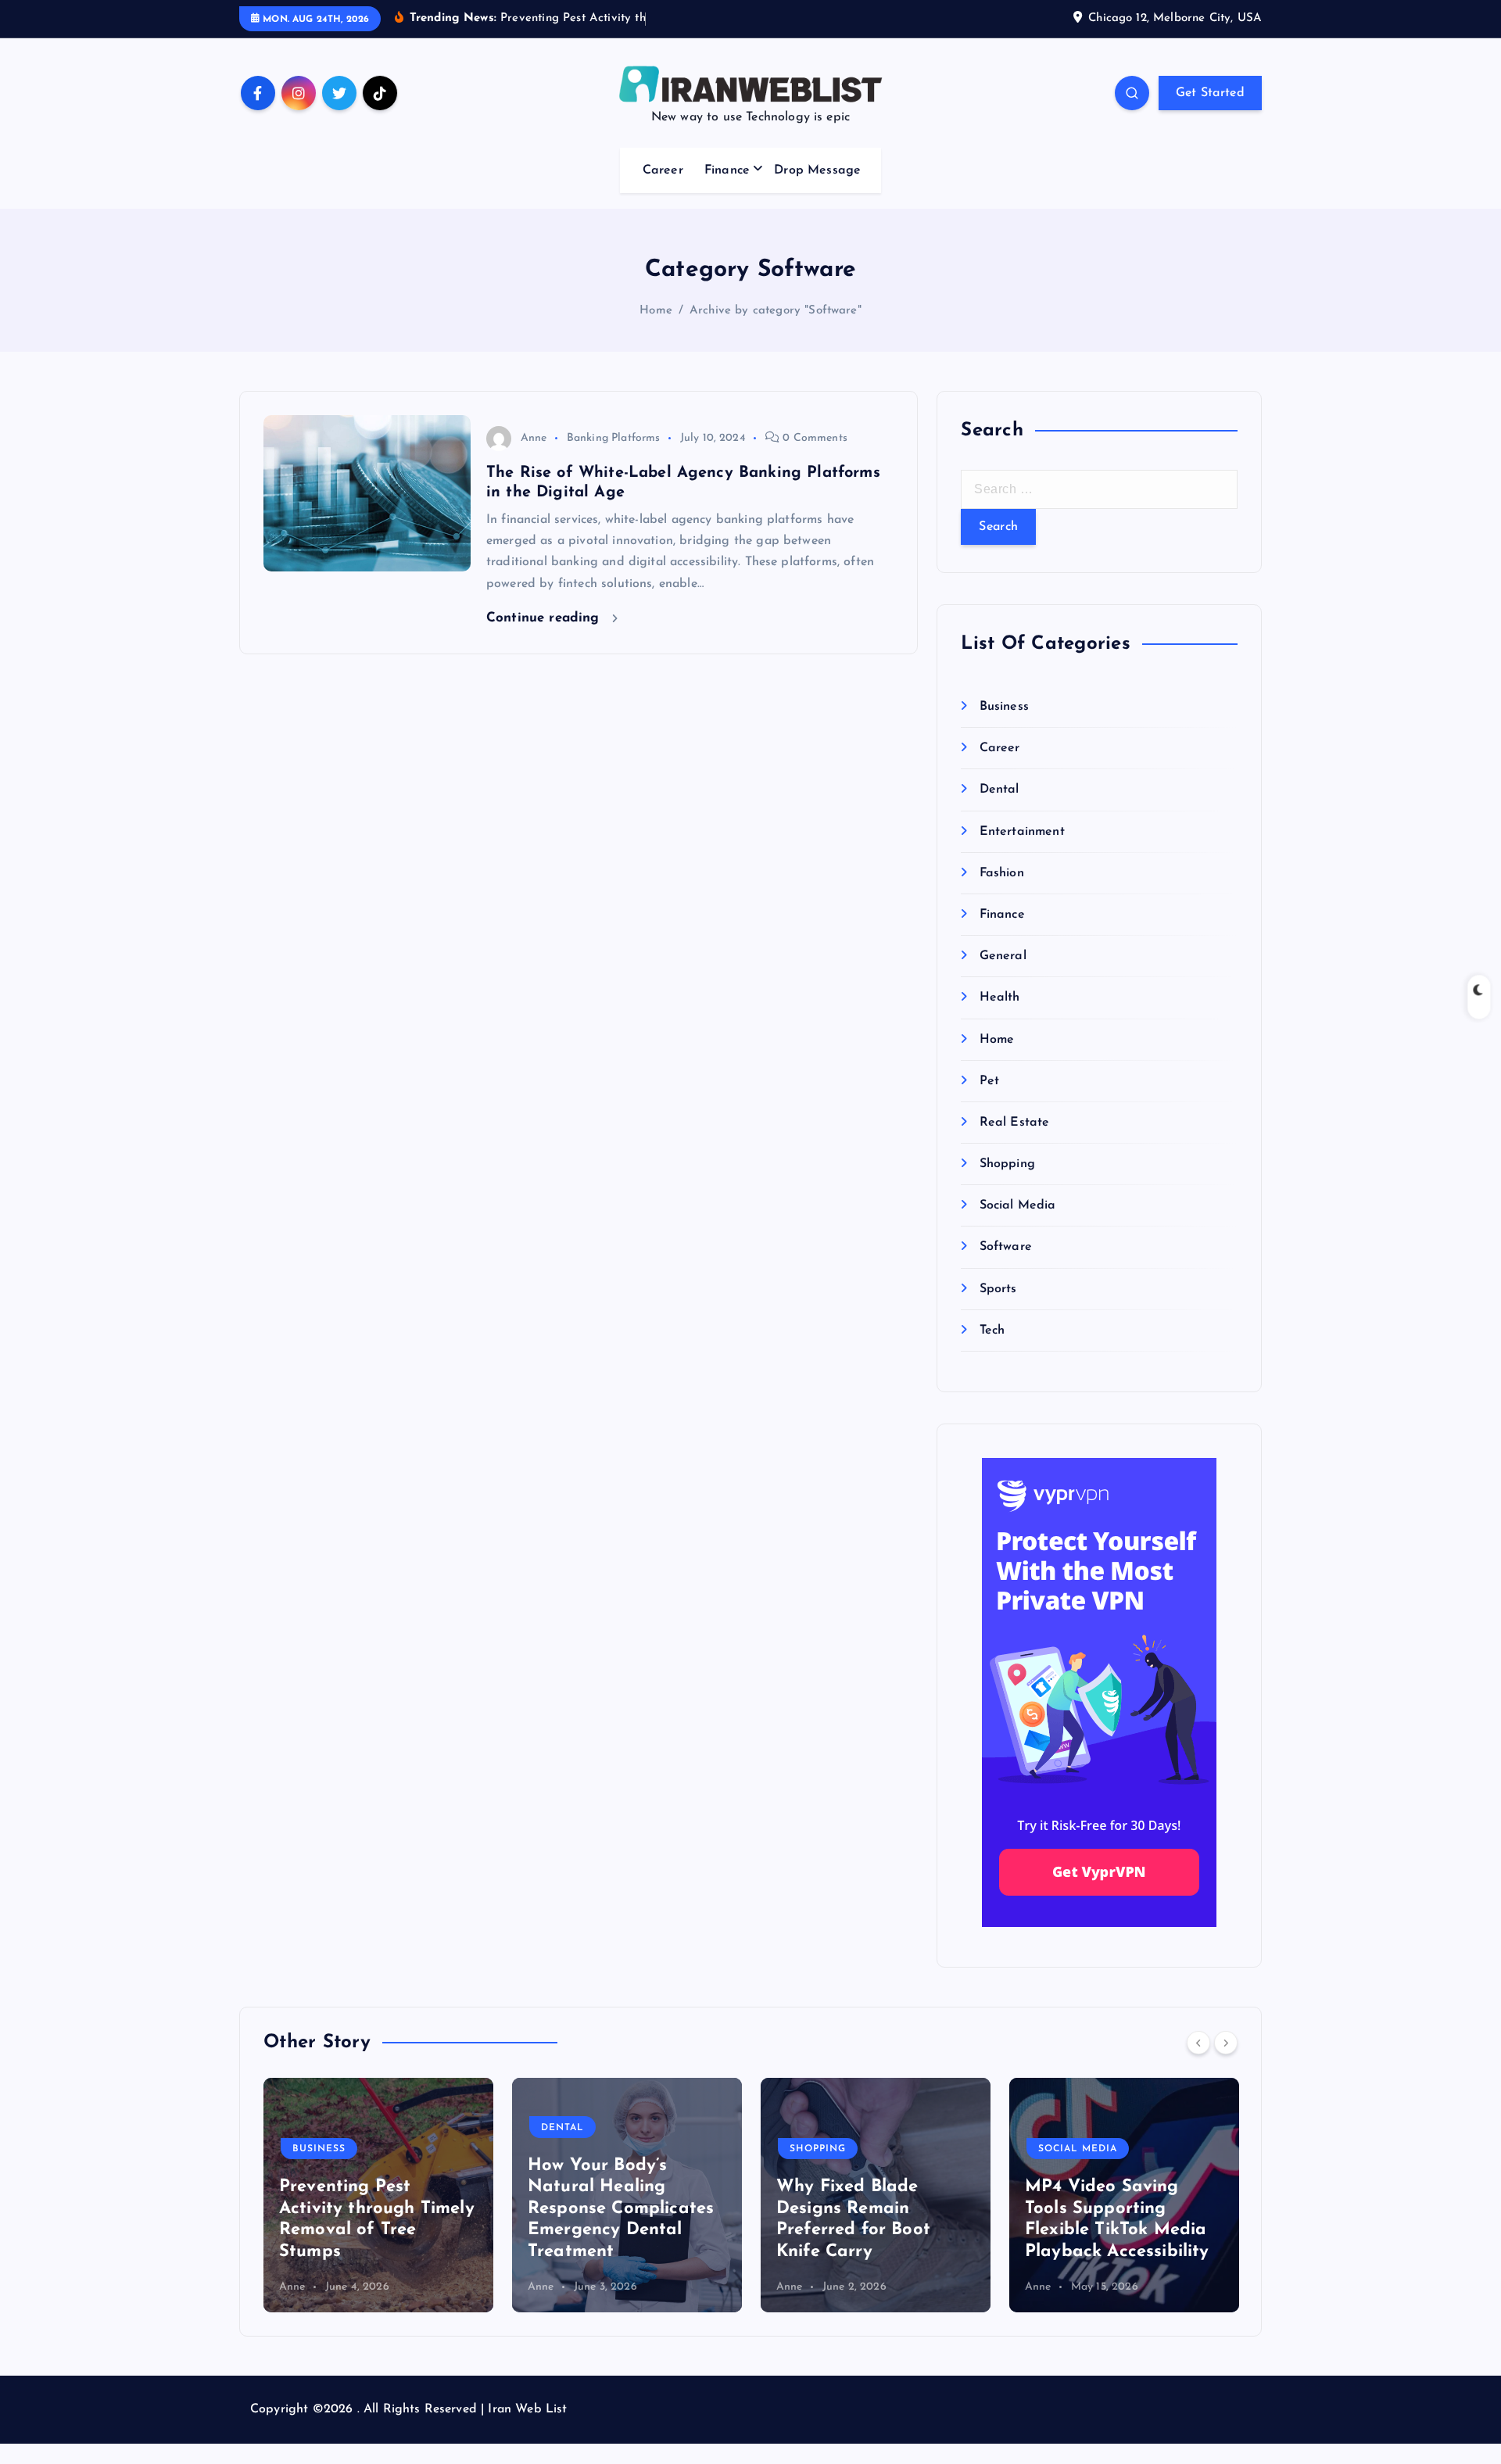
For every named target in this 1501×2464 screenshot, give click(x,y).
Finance (727, 170)
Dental (999, 790)
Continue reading (545, 618)
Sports (998, 1289)
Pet (989, 1081)
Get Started (1210, 93)
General (1003, 956)
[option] (484, 2195)
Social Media (1017, 1205)
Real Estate (1014, 1123)
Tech (992, 1330)
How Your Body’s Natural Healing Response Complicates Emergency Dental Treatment (478, 2209)
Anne (534, 438)
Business (1004, 707)
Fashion (1001, 873)
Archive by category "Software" (776, 311)
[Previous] (1198, 2043)
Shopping (1007, 1164)
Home (656, 311)
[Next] (1226, 2043)
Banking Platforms (614, 438)
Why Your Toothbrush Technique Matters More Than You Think (1221, 2230)
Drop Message (817, 170)
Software (1005, 1247)
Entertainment (1022, 832)
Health (999, 997)
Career (663, 170)
